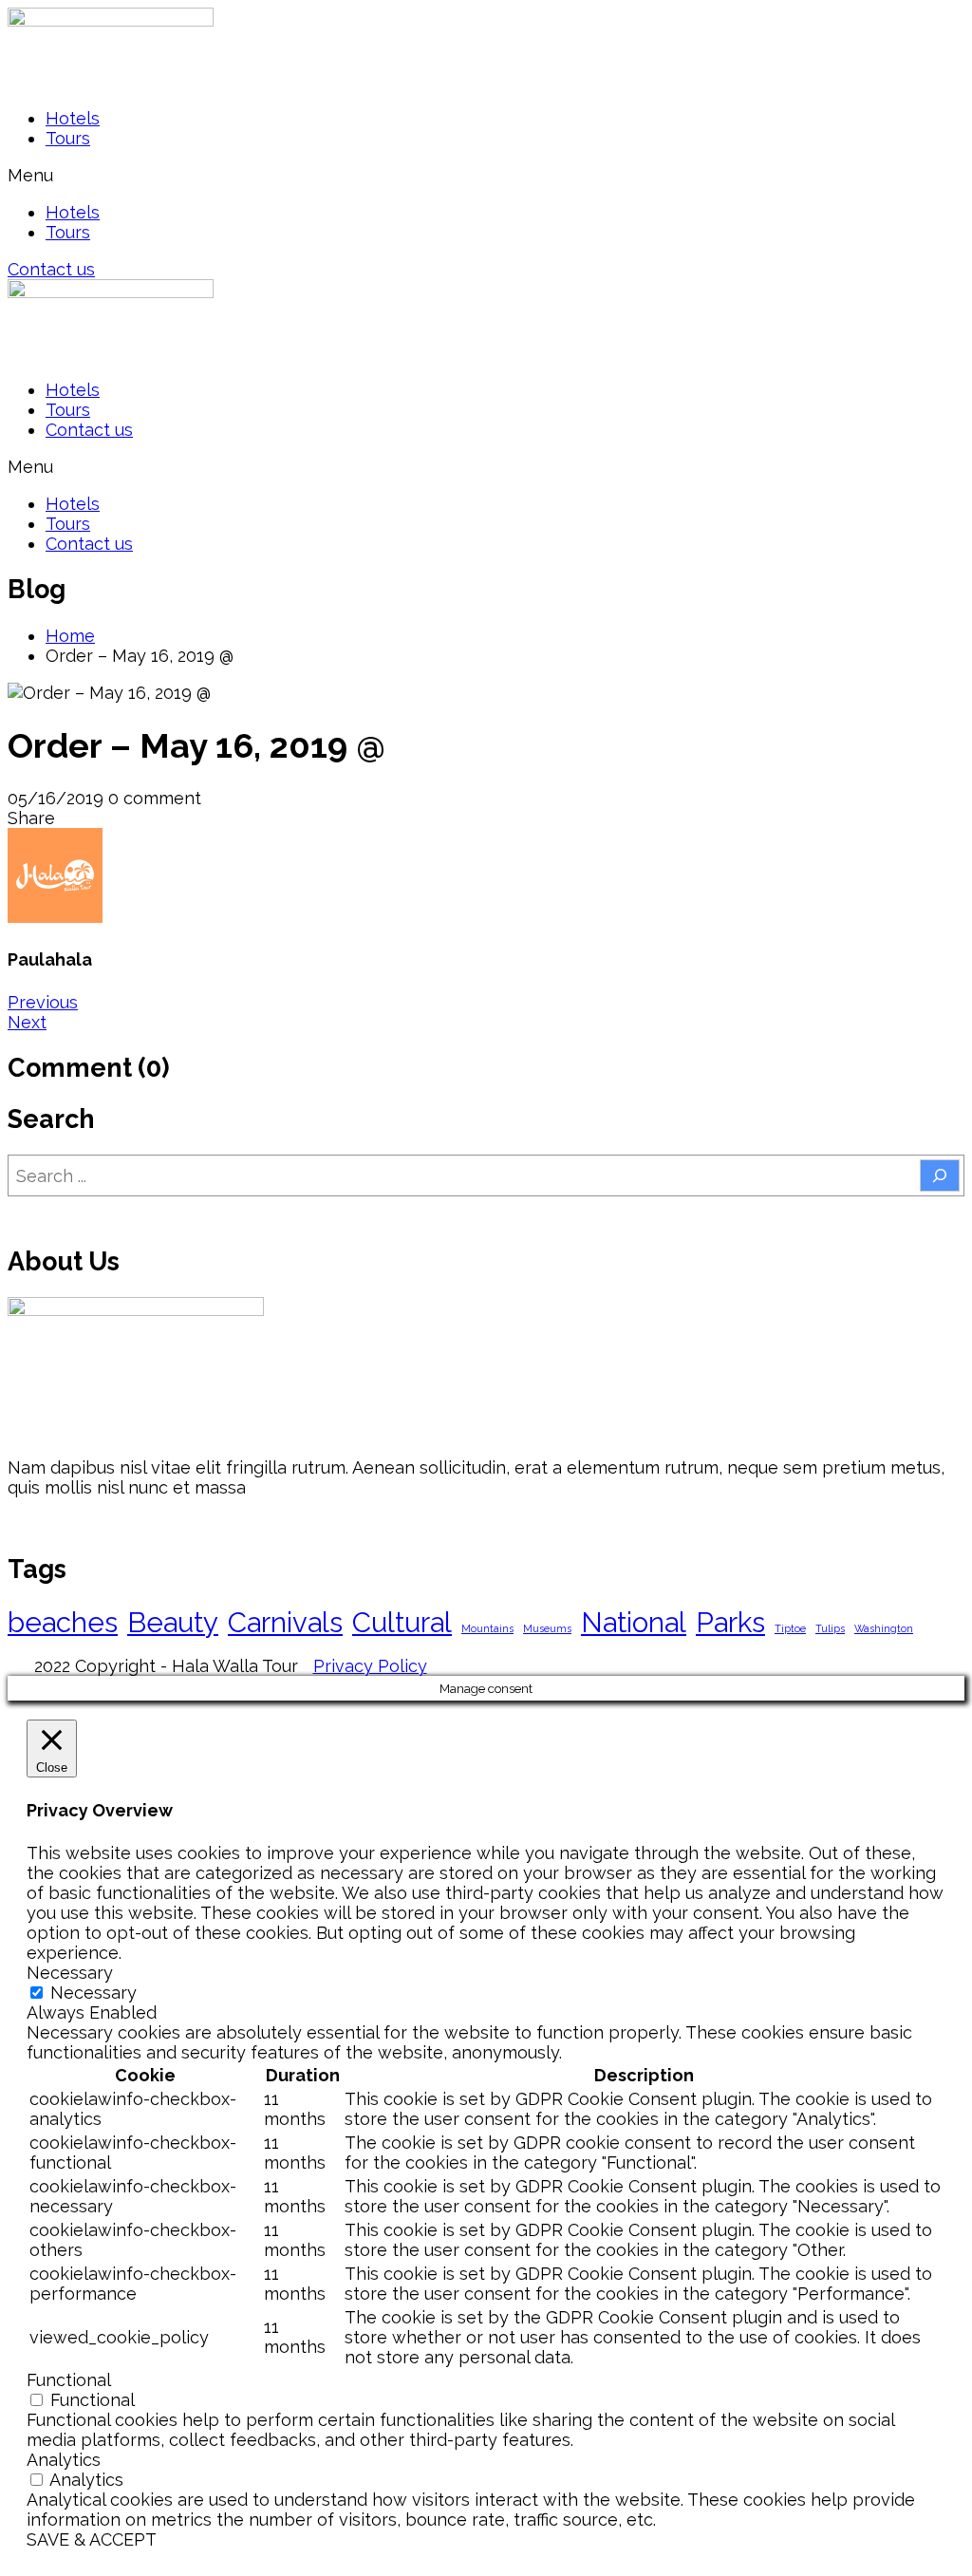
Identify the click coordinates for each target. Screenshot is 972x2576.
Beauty (173, 1622)
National (634, 1622)
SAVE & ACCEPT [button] (92, 2539)
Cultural (402, 1622)
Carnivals (285, 1622)
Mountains (487, 1628)
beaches (63, 1622)
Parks (730, 1622)
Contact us (89, 430)
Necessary (93, 1993)
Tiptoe (790, 1628)
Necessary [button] (70, 1973)
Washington (884, 1628)
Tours (68, 138)
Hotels (73, 118)
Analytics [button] (64, 2460)
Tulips (830, 1628)
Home (70, 636)
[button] (486, 175)
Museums (547, 1628)
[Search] (940, 1175)
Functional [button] (69, 2380)
